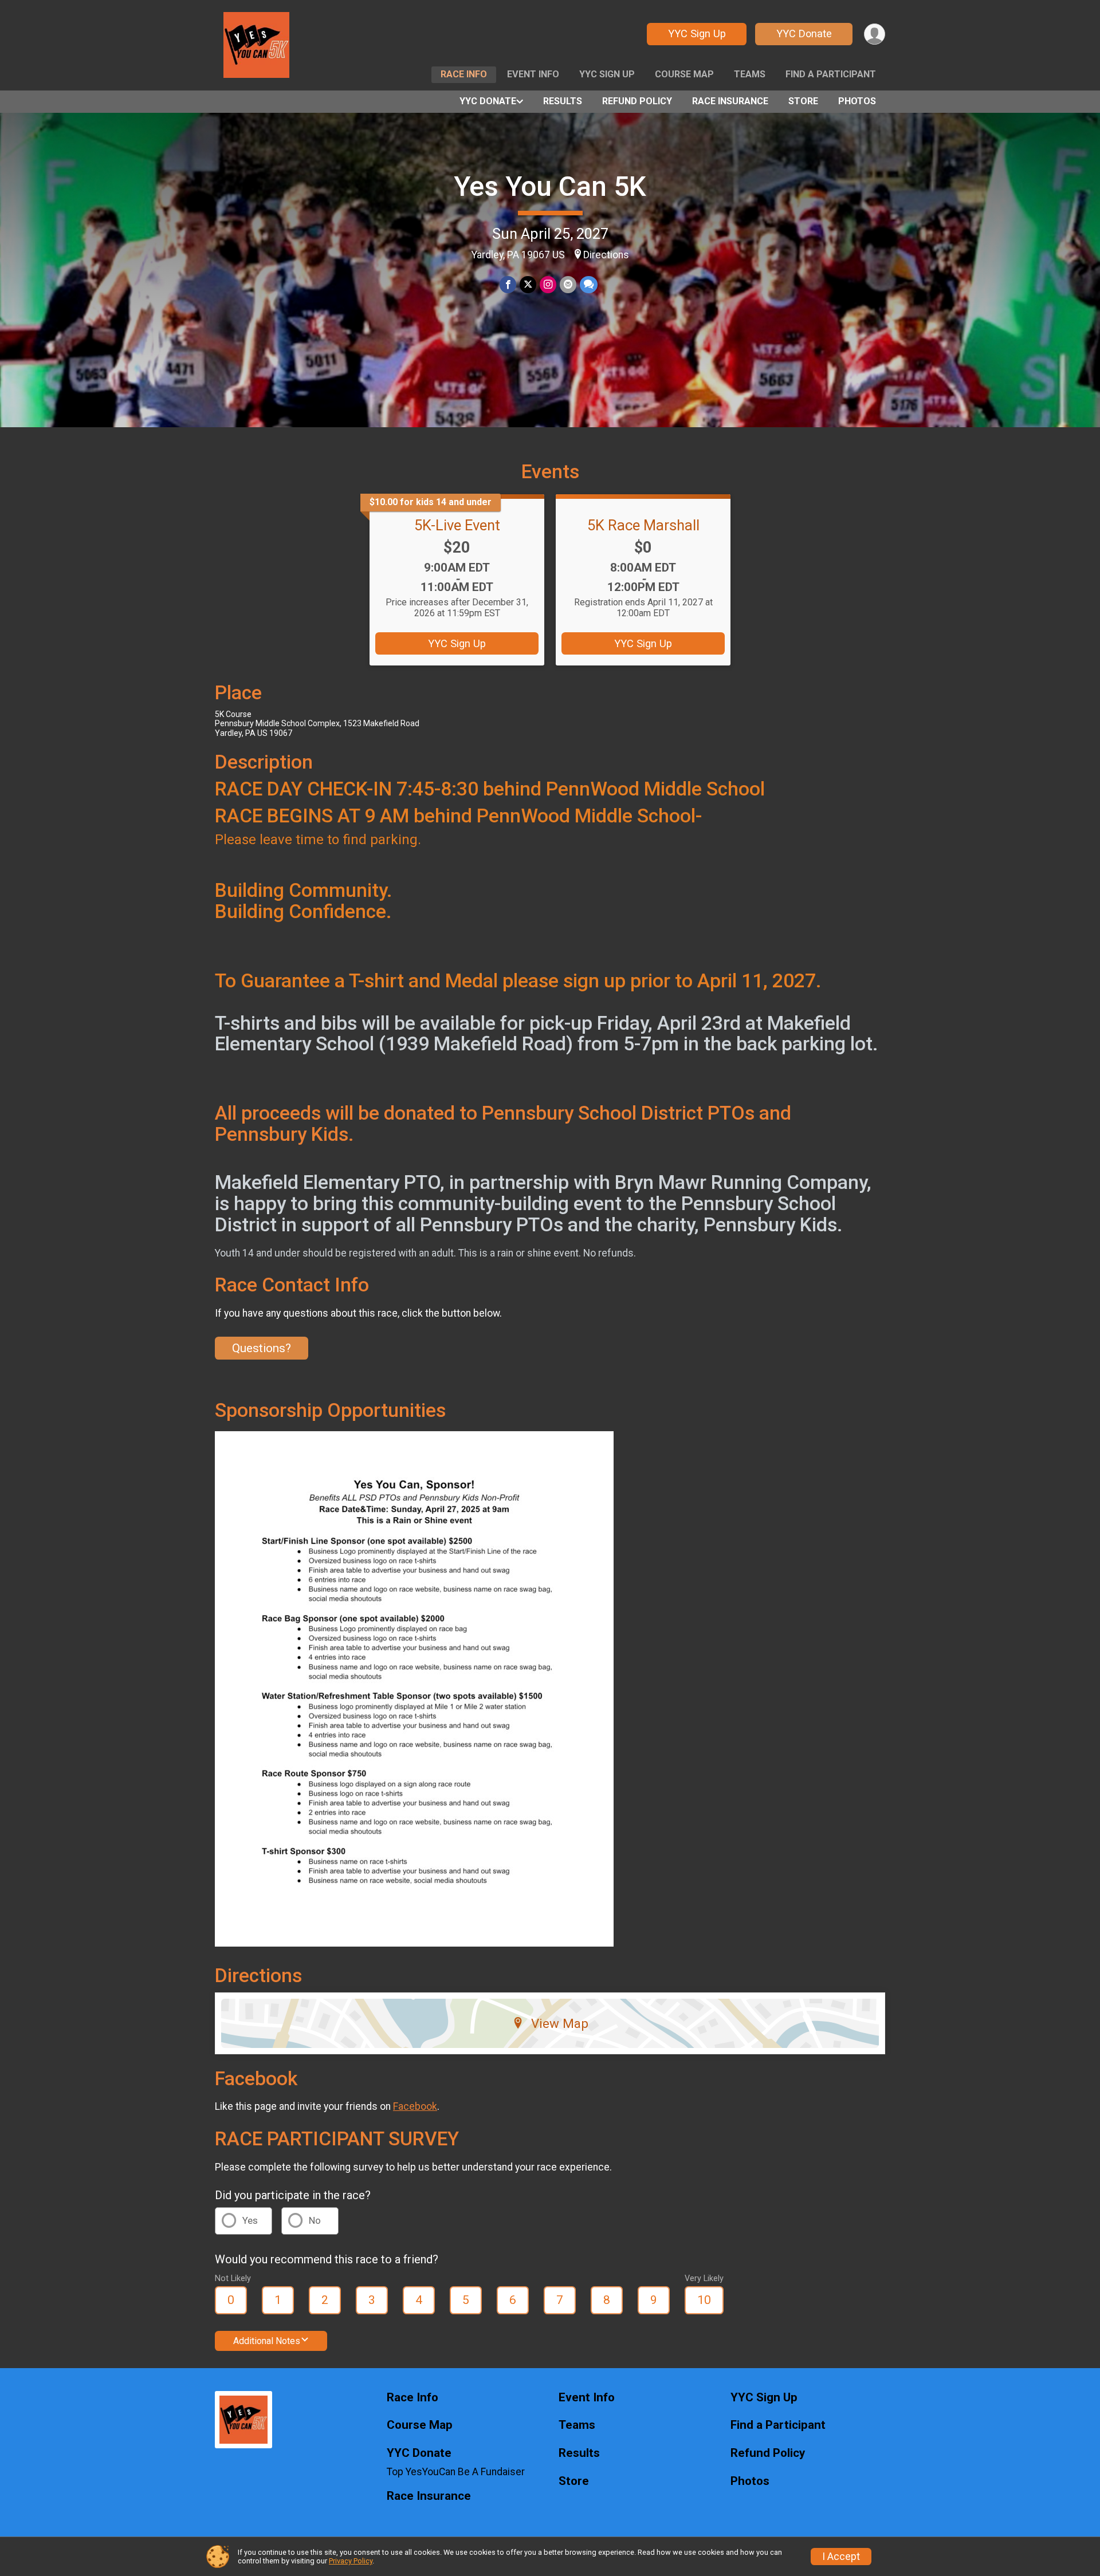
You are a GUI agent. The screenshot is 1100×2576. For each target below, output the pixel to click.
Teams (750, 74)
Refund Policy (637, 101)
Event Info (533, 74)
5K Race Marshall (643, 525)
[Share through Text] (589, 284)
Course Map (684, 74)
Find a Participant (831, 74)
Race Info (464, 74)
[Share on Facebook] (508, 284)
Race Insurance (730, 101)
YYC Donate (804, 34)
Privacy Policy (351, 2561)
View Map (560, 2023)
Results (563, 101)
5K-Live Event (457, 525)
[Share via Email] (568, 284)
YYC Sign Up (697, 34)
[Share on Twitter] (528, 284)
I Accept (841, 2557)
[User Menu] (875, 34)
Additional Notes (267, 2341)
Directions (606, 255)
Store (803, 101)
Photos (857, 101)
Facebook (415, 2106)
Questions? (262, 1348)
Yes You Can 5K (550, 186)
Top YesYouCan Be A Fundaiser (456, 2472)
